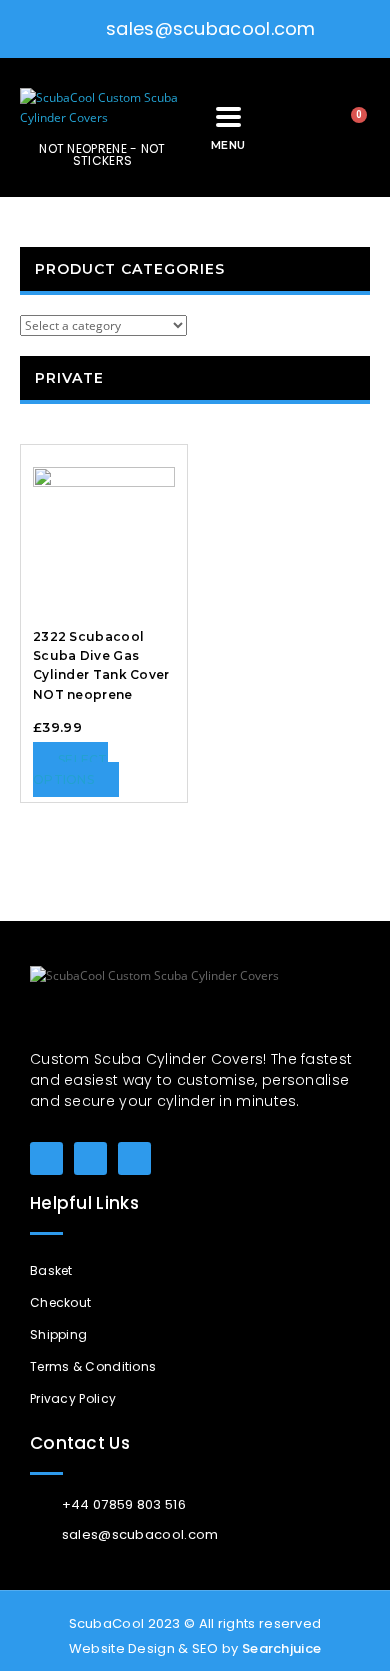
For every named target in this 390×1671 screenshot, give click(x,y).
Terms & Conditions (93, 1366)
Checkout (60, 1302)
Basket (51, 1270)
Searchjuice (281, 1648)
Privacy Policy (73, 1398)
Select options (70, 769)
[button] (291, 127)
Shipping (58, 1334)
